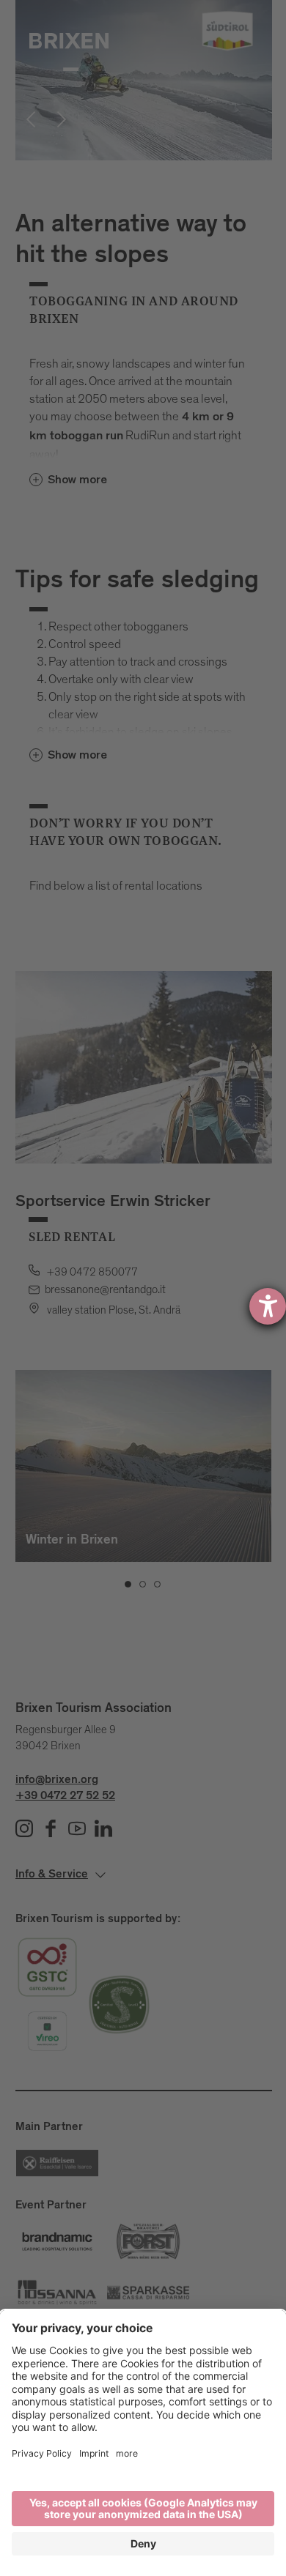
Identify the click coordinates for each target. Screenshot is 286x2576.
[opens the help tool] (268, 1306)
